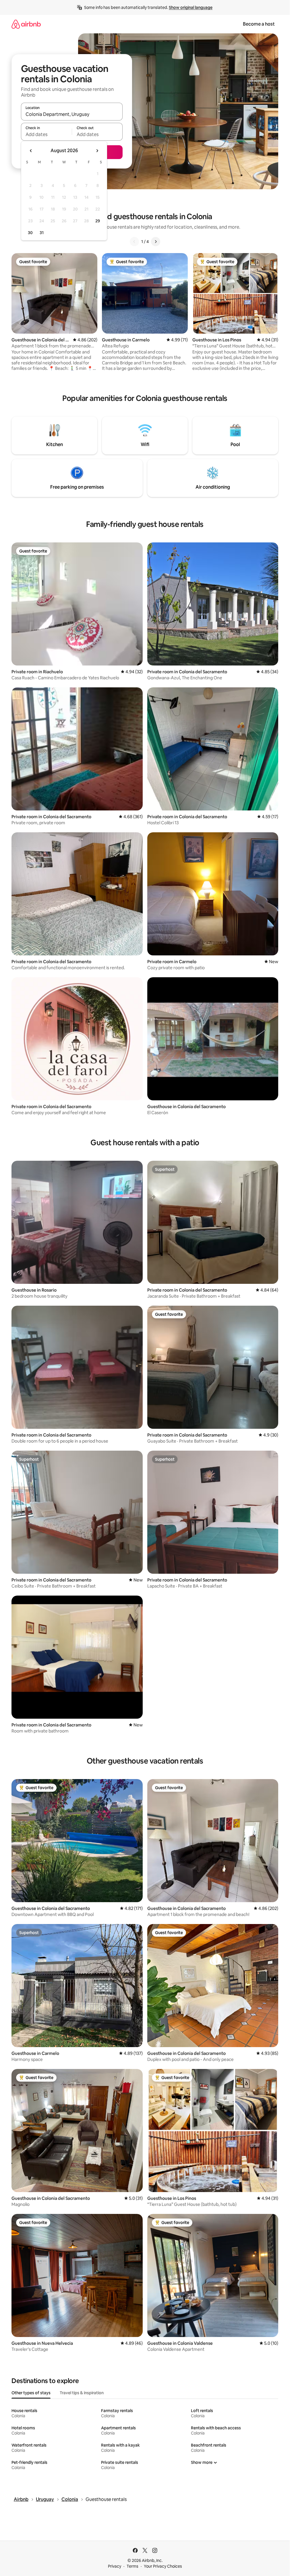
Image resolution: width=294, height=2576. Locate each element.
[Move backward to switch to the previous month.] (31, 151)
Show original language (191, 7)
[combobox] (72, 114)
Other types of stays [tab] (31, 2393)
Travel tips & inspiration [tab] (82, 2393)
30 (30, 233)
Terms (133, 2566)
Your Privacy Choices (163, 2566)
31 (42, 233)
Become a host (259, 24)
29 (98, 221)
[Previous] (134, 242)
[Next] (156, 242)
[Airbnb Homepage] (26, 24)
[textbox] (46, 134)
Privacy (115, 2566)
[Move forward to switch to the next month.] (97, 151)
